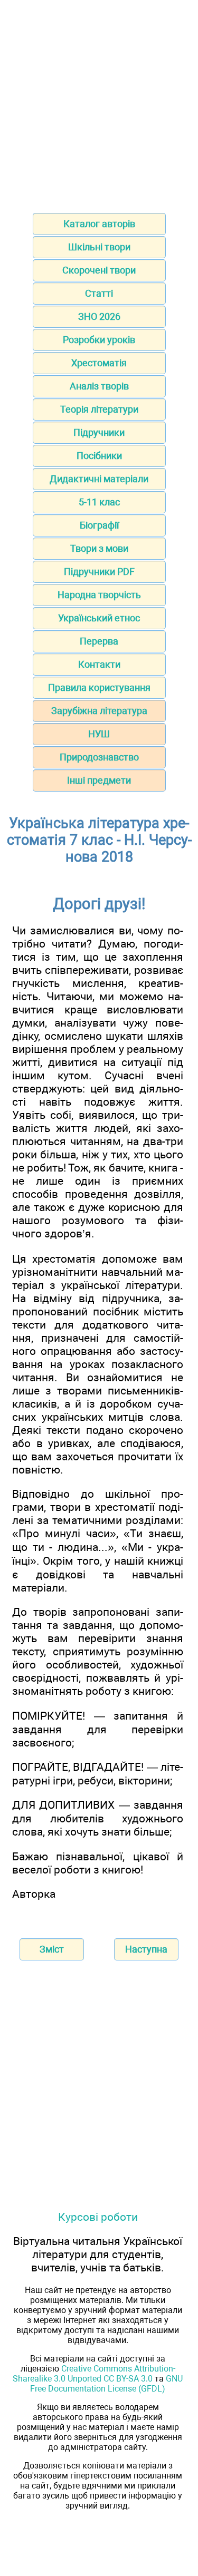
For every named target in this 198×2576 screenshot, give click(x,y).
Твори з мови (99, 548)
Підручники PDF (99, 572)
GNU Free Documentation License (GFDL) (106, 2384)
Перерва (99, 641)
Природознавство (99, 757)
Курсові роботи (98, 2217)
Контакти (99, 664)
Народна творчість (99, 595)
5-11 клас (99, 502)
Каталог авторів (99, 224)
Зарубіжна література (99, 711)
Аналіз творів (99, 386)
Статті (99, 293)
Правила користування (99, 687)
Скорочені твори (99, 270)
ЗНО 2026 (99, 316)
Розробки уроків (99, 340)
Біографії (99, 525)
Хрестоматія (99, 363)
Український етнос (99, 618)
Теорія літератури (99, 409)
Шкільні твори (99, 247)
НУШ (99, 734)
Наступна (146, 1949)
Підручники (99, 432)
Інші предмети (99, 780)
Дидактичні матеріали (99, 479)
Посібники (99, 456)
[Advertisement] (99, 103)
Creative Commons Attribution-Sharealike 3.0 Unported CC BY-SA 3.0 (94, 2374)
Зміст (52, 1949)
